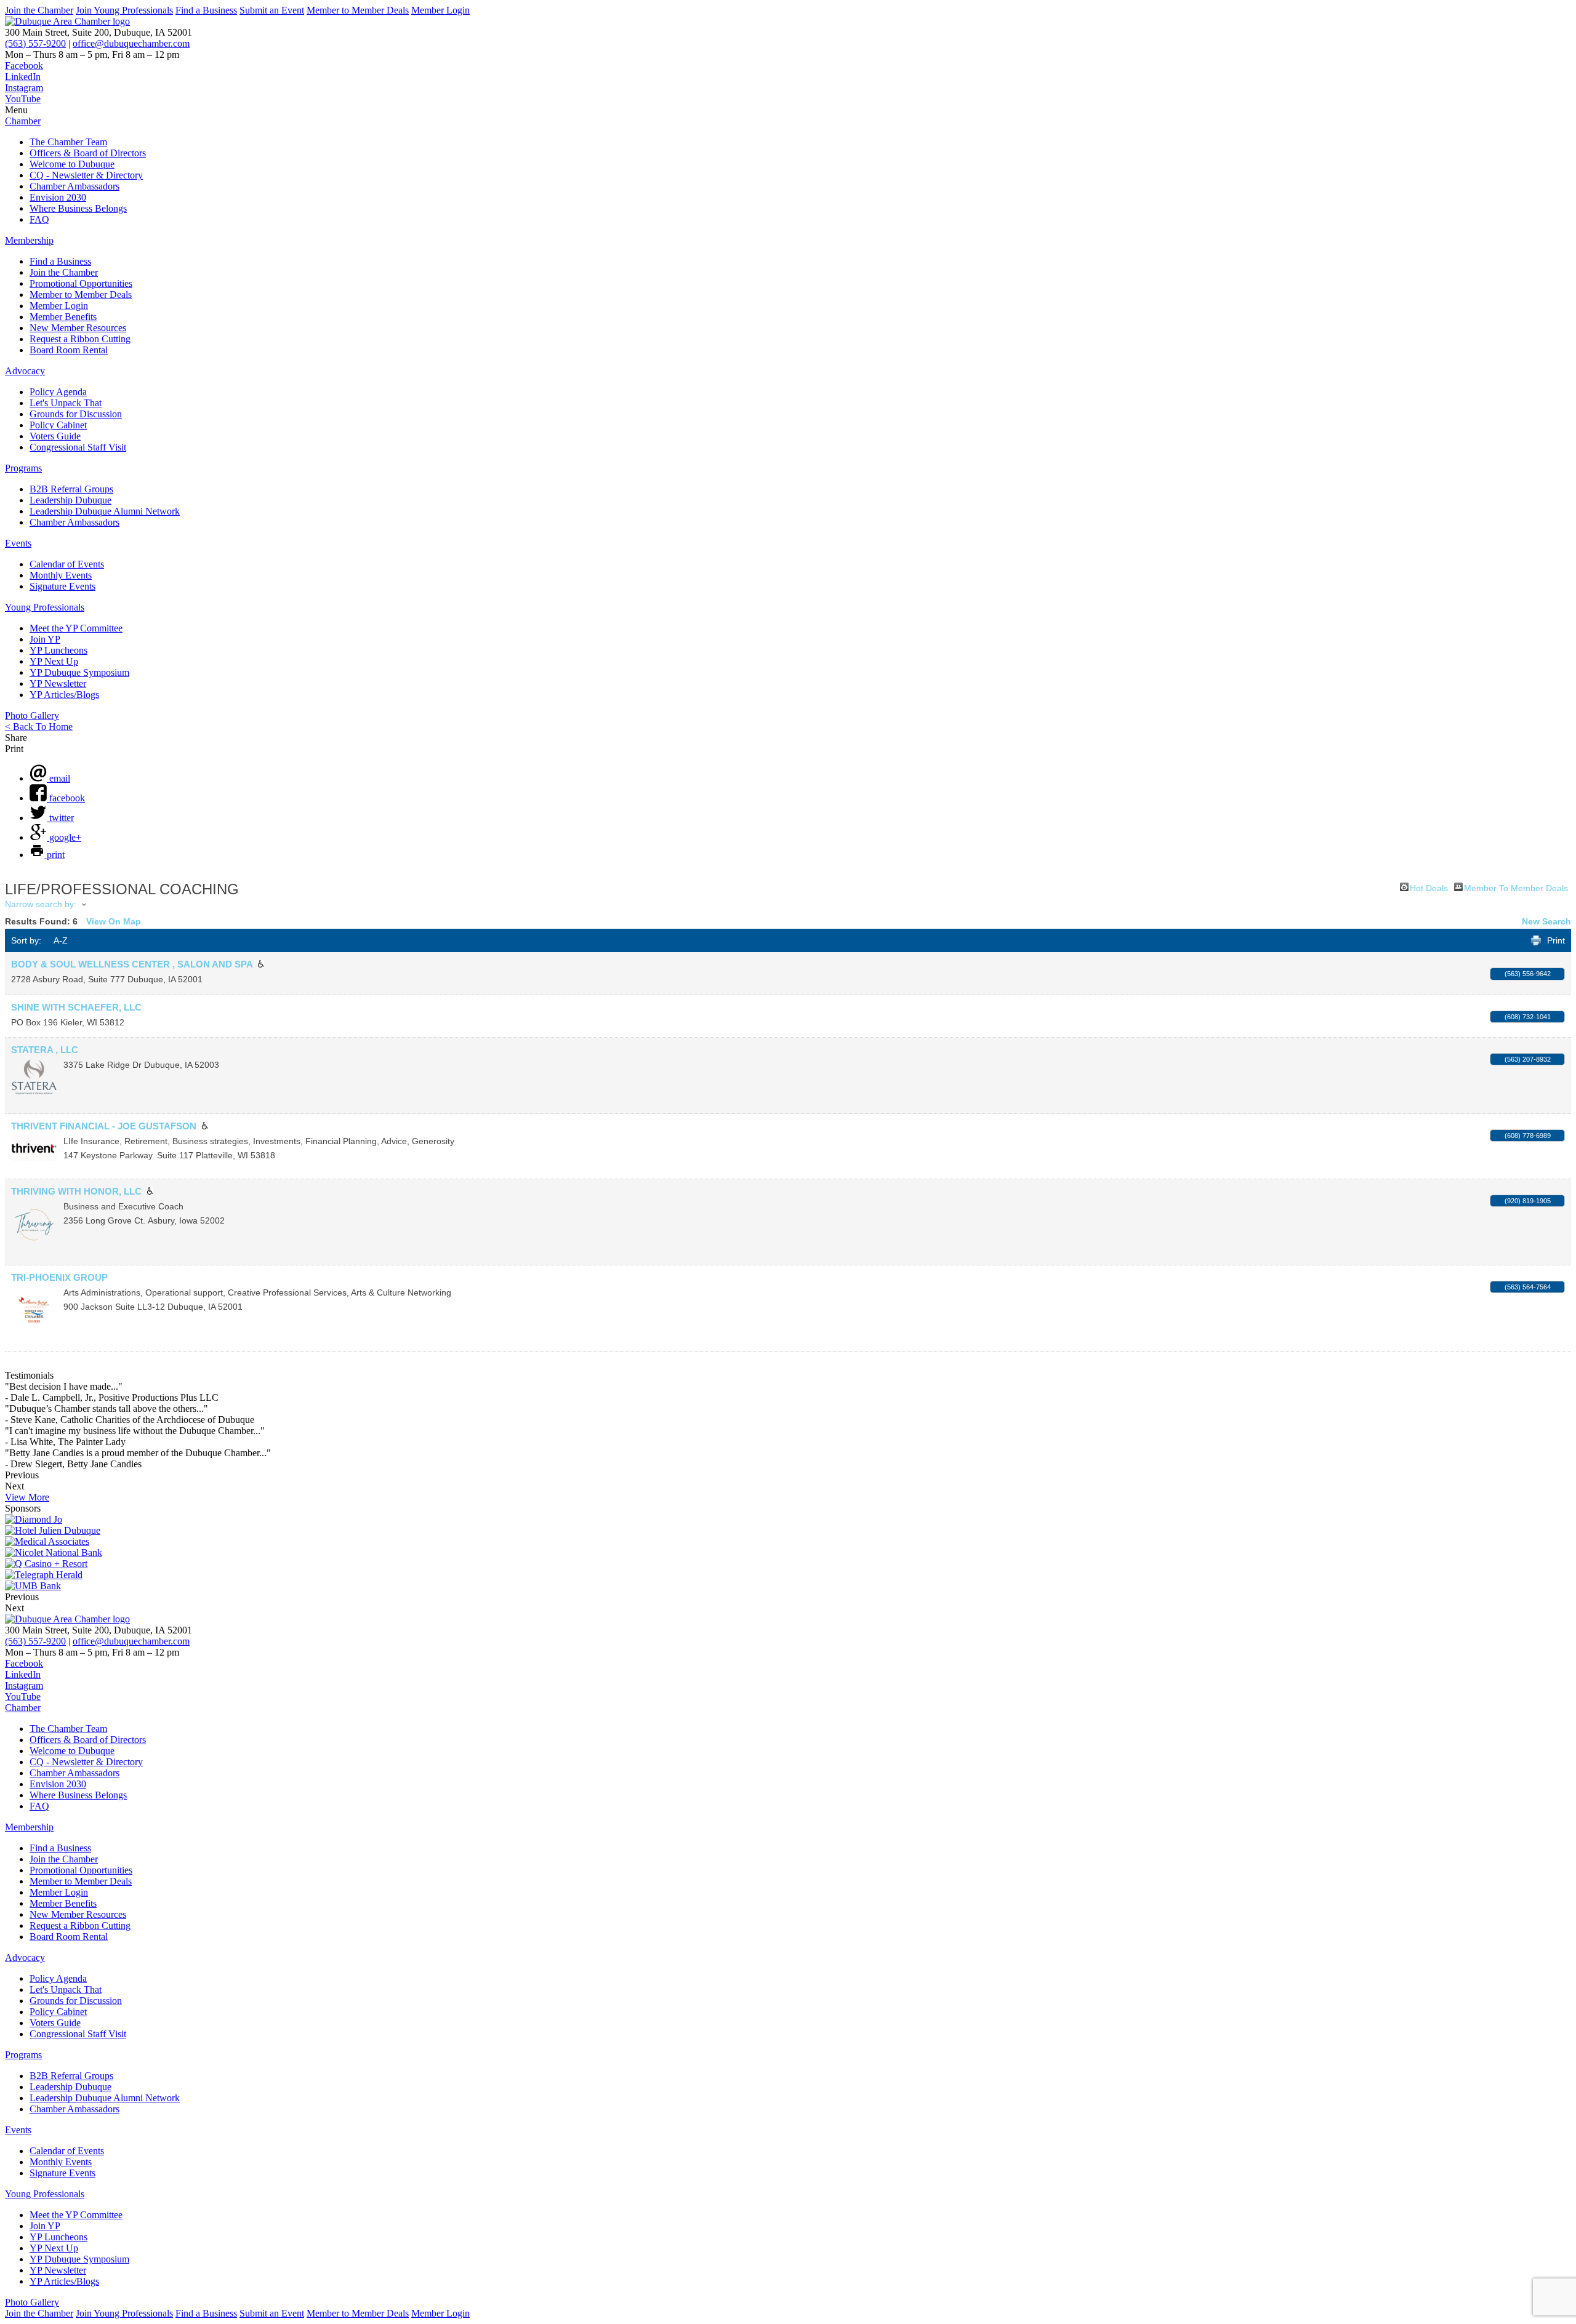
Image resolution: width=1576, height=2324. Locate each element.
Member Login (440, 10)
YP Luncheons (58, 650)
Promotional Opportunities (81, 283)
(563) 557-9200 (35, 43)
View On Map (114, 921)
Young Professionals (45, 607)
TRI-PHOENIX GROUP (59, 1277)
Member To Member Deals (1516, 887)
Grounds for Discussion (76, 414)
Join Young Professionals (124, 10)
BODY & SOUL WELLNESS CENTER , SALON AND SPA (132, 964)
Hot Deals (1429, 887)
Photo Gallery (32, 715)
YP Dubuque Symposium (79, 672)
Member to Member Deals (358, 10)
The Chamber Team (68, 142)
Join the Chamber (39, 10)
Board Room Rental (69, 350)
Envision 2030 (58, 197)
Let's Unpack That (66, 403)
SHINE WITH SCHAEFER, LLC (76, 1007)
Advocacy (25, 371)
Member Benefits (63, 317)
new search (1546, 921)
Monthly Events (61, 575)
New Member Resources (78, 328)
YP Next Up (54, 661)
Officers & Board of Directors (88, 153)
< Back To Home (39, 727)
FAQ (39, 219)
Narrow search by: (41, 904)
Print (1556, 940)
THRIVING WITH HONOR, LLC (76, 1191)
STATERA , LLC (45, 1050)
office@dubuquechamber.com (131, 43)
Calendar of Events (67, 564)
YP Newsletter (58, 683)
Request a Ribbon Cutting (80, 339)
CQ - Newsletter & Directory (86, 175)
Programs (23, 468)
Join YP (45, 639)
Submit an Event (272, 10)
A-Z (61, 940)
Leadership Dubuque (70, 500)
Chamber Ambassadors (74, 186)
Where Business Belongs (78, 208)
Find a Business (206, 10)
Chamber (23, 121)
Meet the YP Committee (76, 628)
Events (18, 543)
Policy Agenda (58, 392)
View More (27, 1497)
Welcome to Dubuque (72, 164)
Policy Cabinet (58, 425)
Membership (29, 240)
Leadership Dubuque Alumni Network (105, 511)
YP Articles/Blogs (64, 695)
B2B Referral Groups (71, 489)
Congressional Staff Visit (78, 447)
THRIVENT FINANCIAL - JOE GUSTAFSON (104, 1126)
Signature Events (62, 586)
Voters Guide (55, 436)
